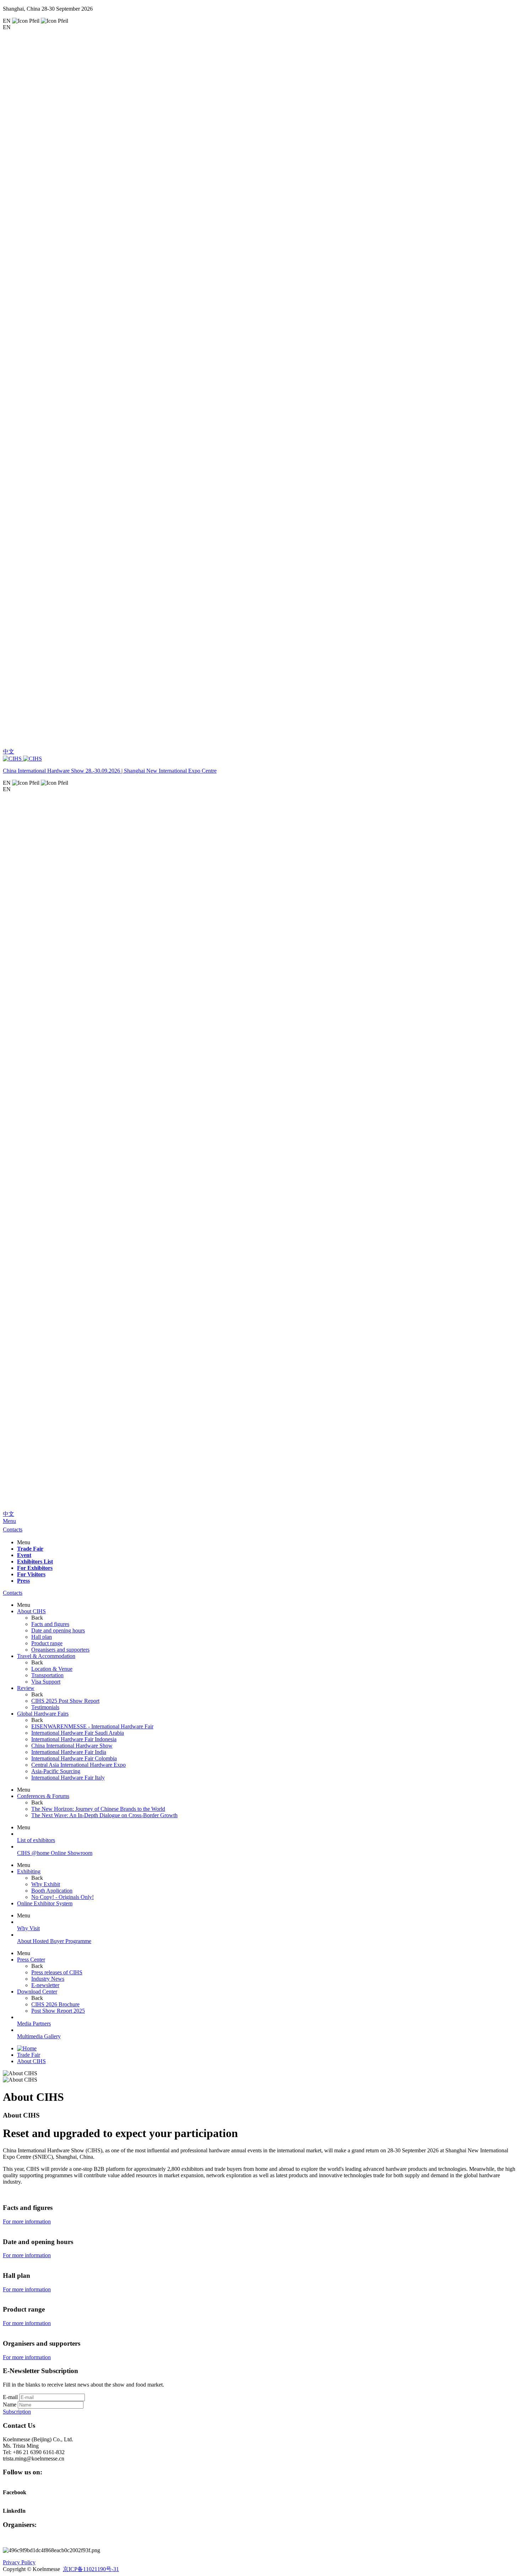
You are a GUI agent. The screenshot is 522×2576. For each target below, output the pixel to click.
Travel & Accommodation (46, 1656)
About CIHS (31, 1611)
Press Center (31, 1960)
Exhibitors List (35, 1561)
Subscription (17, 2412)
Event (24, 1555)
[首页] (27, 2048)
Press (23, 1581)
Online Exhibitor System (45, 1903)
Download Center (37, 1992)
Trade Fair (30, 1549)
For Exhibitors (35, 1568)
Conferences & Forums (43, 1796)
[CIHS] (261, 759)
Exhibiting (29, 1871)
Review (26, 1688)
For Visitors (31, 1574)
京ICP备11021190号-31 (91, 2569)
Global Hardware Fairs (43, 1714)
